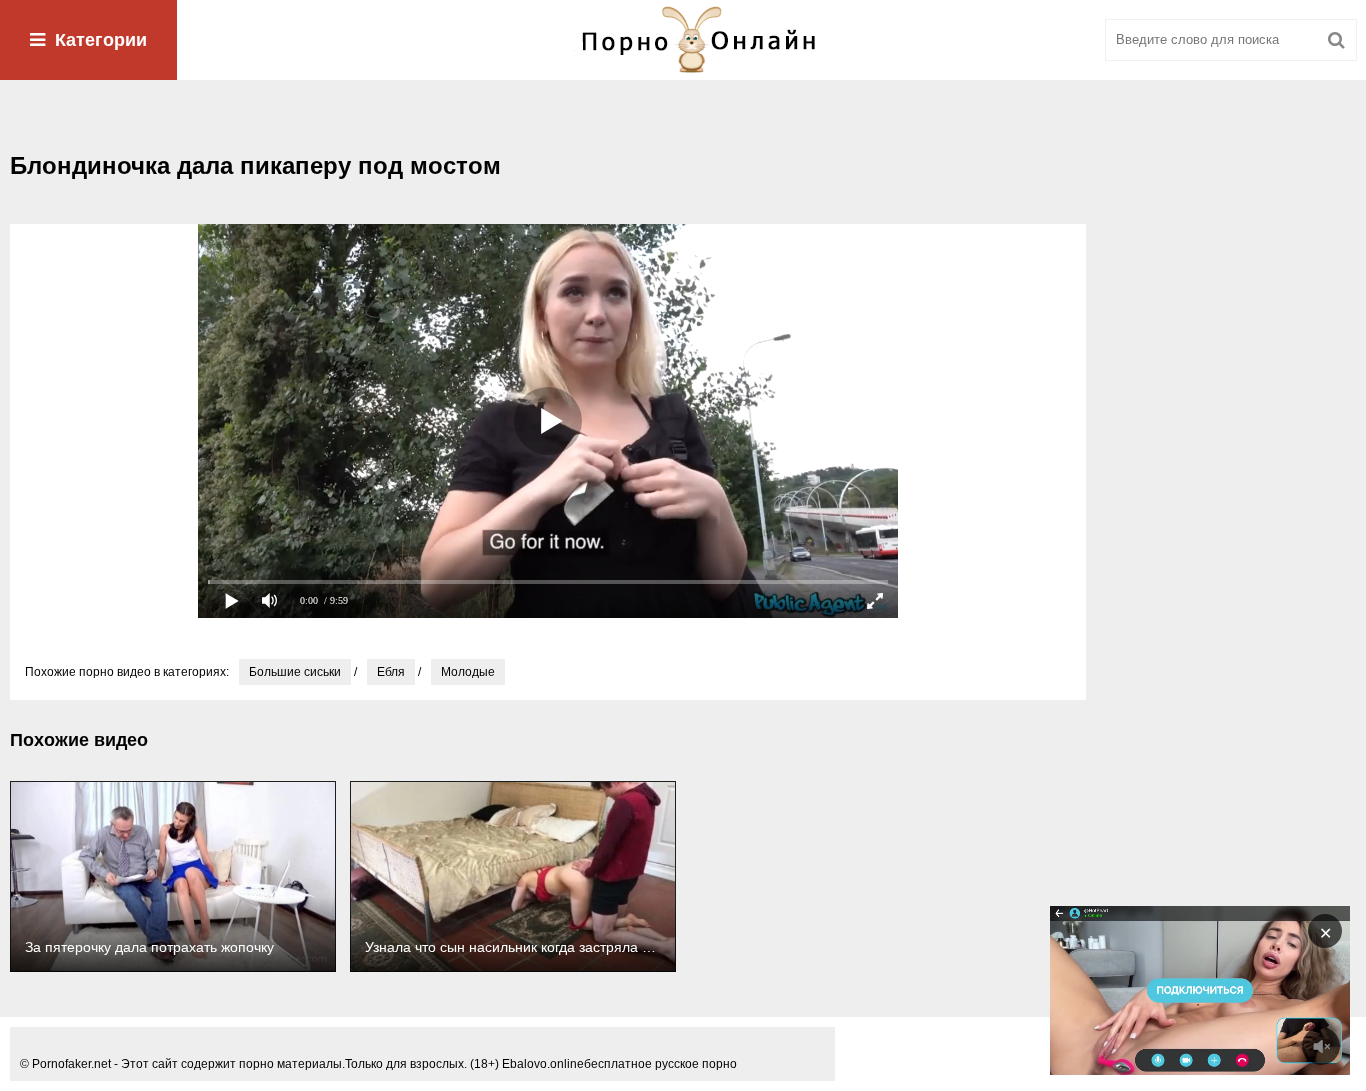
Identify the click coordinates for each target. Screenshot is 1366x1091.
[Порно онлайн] (683, 40)
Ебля (391, 672)
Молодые (468, 672)
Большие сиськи (295, 672)
